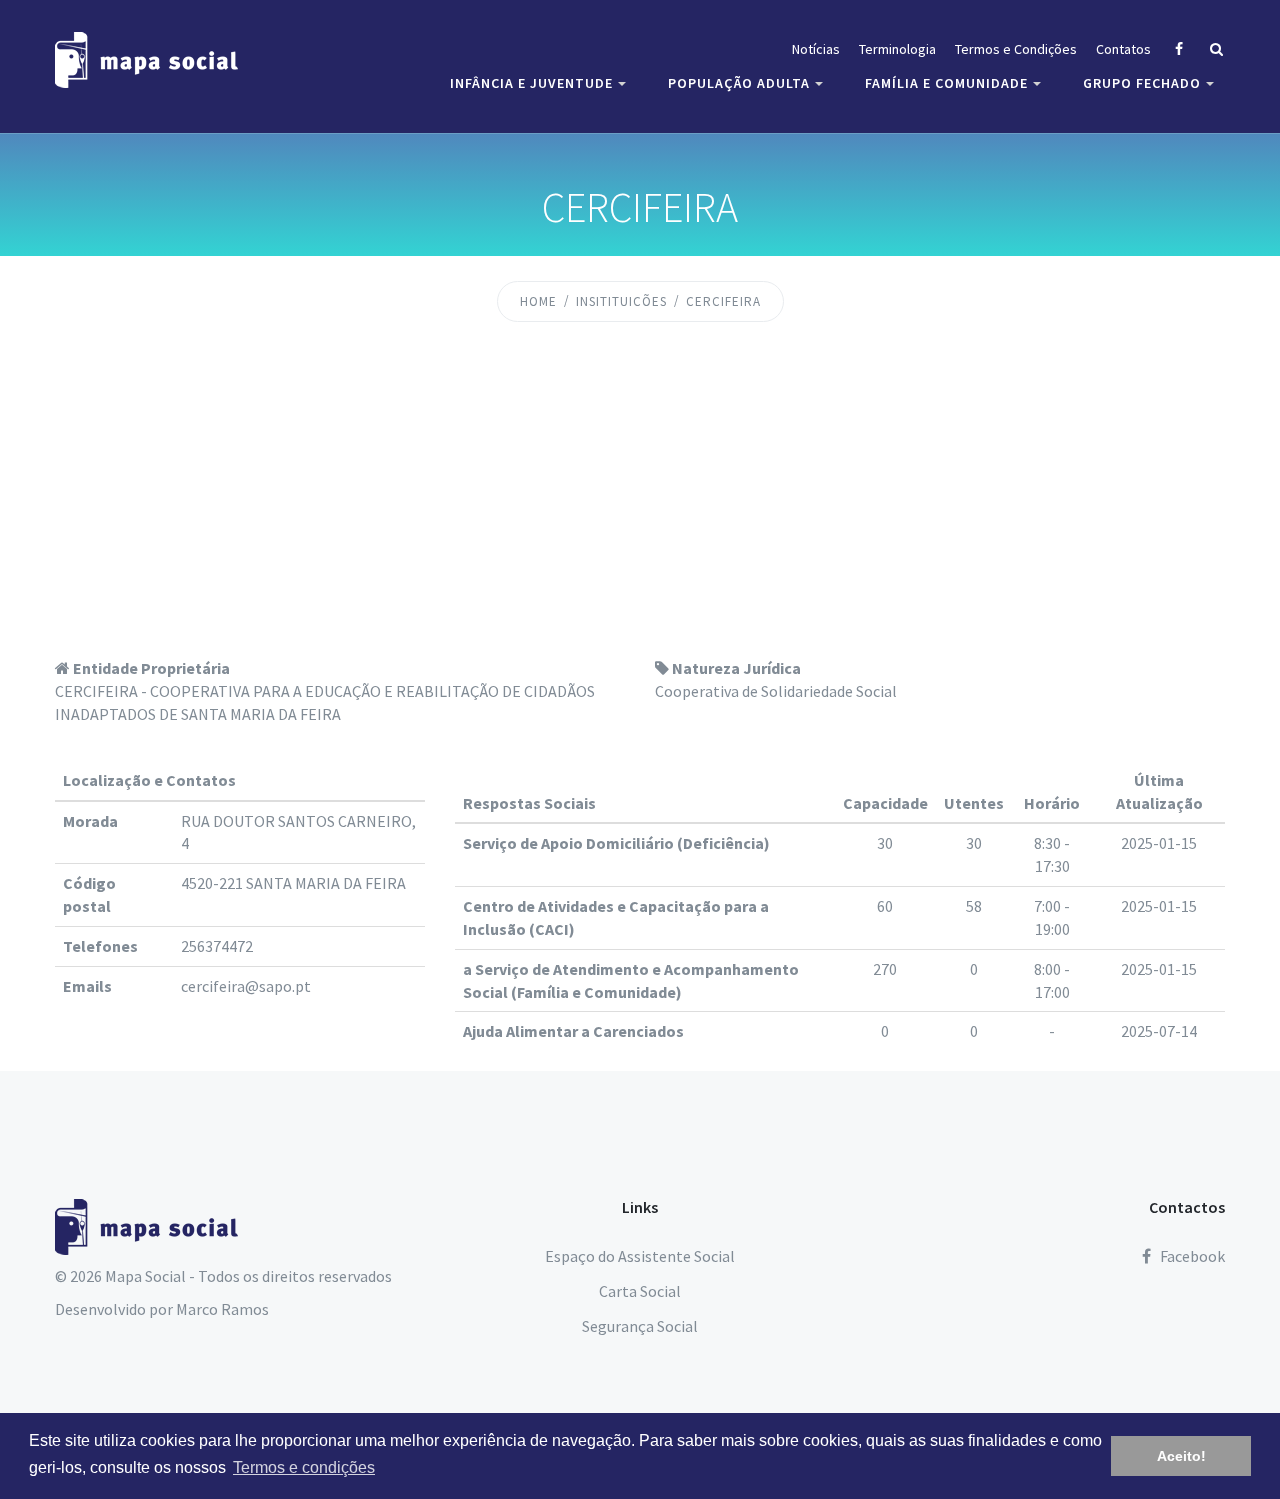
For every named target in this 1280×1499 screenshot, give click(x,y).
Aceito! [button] (1181, 1456)
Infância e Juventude (531, 83)
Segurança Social (640, 1326)
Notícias (816, 49)
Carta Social (640, 1291)
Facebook (1191, 1256)
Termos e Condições (1016, 49)
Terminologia (897, 49)
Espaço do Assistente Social (640, 1256)
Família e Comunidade (946, 83)
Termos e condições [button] (304, 1467)
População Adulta (739, 83)
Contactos (1187, 1207)
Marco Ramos (222, 1309)
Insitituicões (621, 301)
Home (538, 301)
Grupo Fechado (1142, 83)
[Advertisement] (640, 507)
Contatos (1123, 49)
